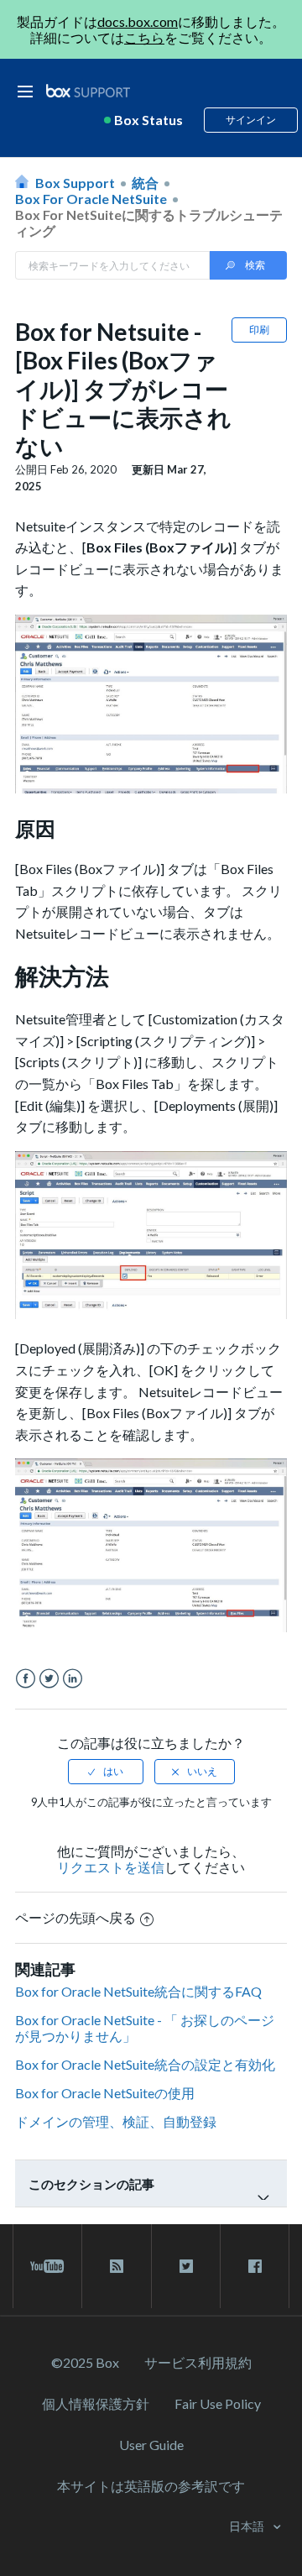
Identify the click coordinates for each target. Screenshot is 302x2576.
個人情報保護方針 (96, 2403)
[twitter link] (186, 2266)
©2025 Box (85, 2362)
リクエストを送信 (111, 1867)
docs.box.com (138, 21)
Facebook (26, 1679)
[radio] (106, 1772)
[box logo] (88, 90)
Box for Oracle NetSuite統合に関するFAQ (138, 1991)
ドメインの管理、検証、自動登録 (116, 2121)
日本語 (248, 2526)
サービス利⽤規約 (198, 2362)
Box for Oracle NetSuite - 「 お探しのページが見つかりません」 (145, 2028)
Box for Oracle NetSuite (91, 199)
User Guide (151, 2445)
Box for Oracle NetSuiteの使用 (105, 2093)
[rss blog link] (116, 2266)
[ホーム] (88, 91)
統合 (145, 183)
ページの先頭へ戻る (75, 1917)
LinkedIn (73, 1679)
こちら (144, 37)
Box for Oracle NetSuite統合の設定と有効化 (145, 2064)
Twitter (49, 1679)
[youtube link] (47, 2266)
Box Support (75, 183)
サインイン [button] (251, 120)
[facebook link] (255, 2266)
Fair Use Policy (218, 2403)
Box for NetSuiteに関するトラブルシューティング (149, 223)
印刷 (259, 330)
